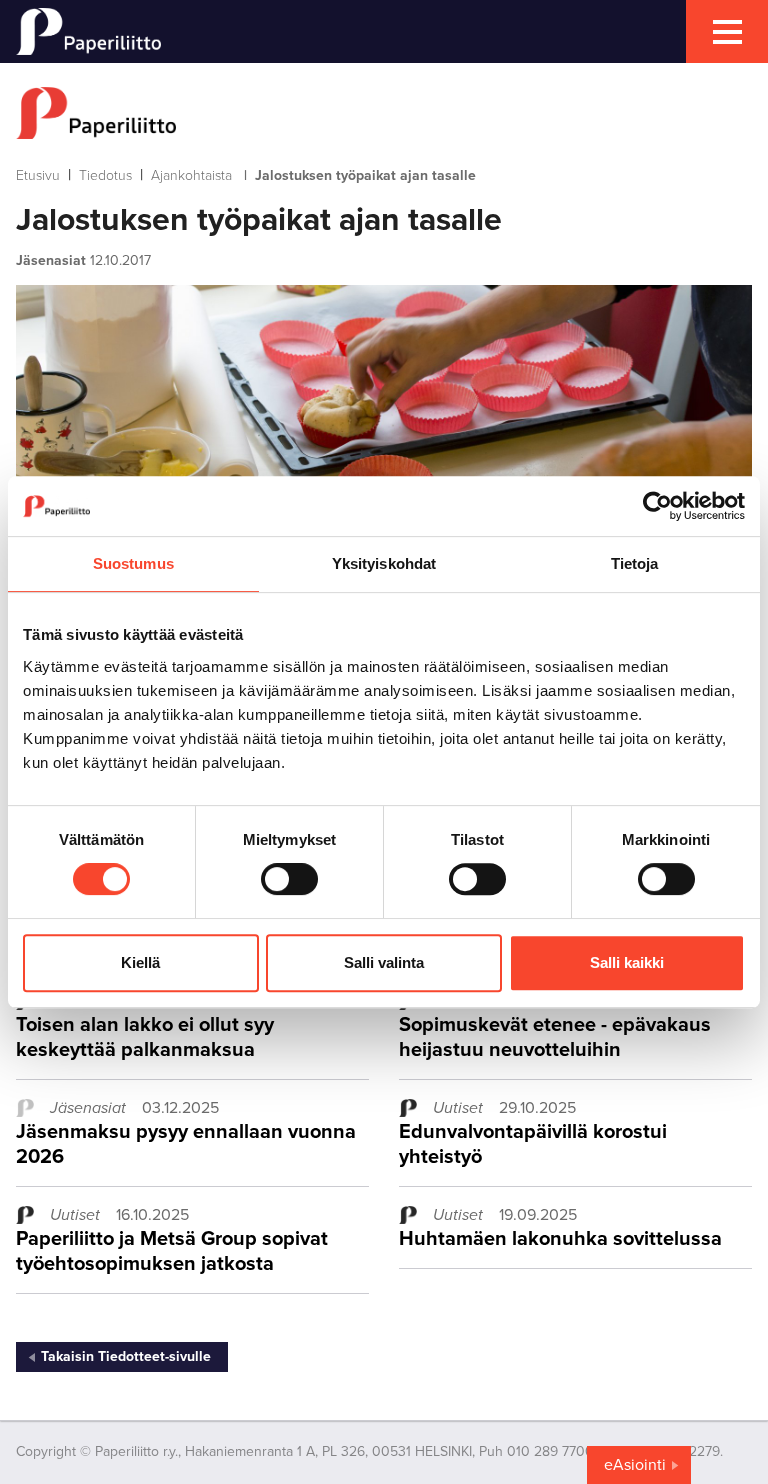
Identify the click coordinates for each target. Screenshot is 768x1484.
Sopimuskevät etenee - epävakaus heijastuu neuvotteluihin (555, 1037)
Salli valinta (384, 962)
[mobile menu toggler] (727, 31)
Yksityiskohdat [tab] (384, 563)
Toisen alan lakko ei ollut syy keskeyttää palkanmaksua (145, 1037)
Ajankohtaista (191, 175)
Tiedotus (105, 175)
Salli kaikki (627, 962)
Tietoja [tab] (635, 563)
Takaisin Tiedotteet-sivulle (126, 1356)
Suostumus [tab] (133, 563)
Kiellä (140, 962)
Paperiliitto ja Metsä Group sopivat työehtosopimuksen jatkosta (172, 1251)
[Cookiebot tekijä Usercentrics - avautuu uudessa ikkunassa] (657, 506)
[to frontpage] (384, 113)
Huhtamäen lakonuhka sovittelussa (560, 1239)
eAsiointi (635, 1465)
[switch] (289, 879)
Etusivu (38, 175)
